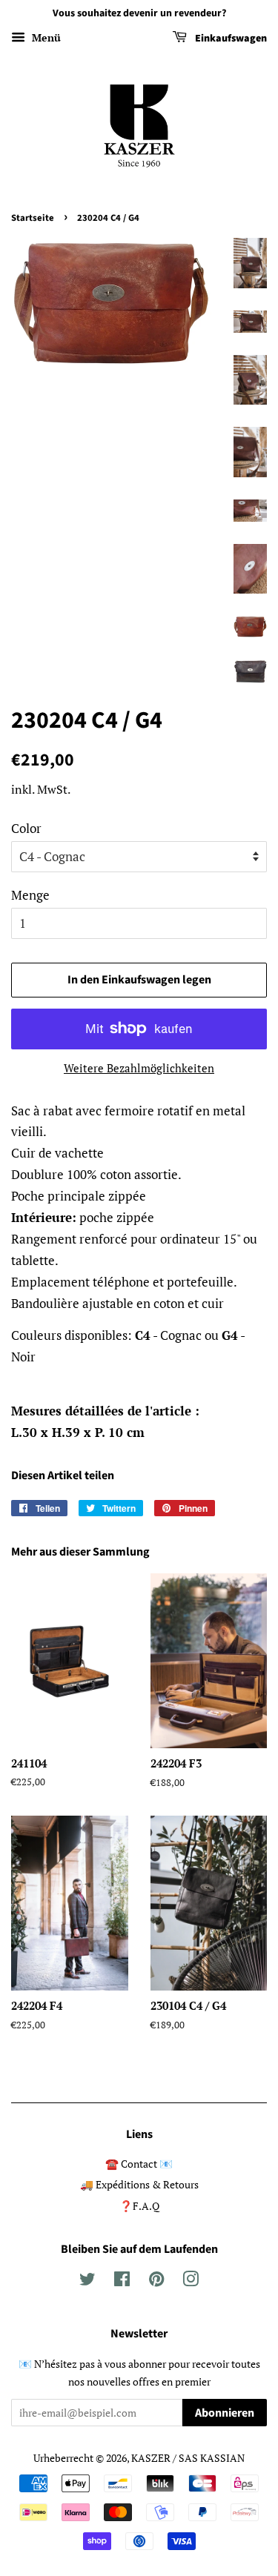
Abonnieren (225, 2413)
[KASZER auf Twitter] (87, 2281)
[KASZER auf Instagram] (191, 2281)
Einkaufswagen (230, 39)
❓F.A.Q (139, 2206)
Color (26, 828)
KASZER (151, 2458)
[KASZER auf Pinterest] (156, 2281)
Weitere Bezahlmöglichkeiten (139, 1068)
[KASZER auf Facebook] (122, 2281)
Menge (30, 895)
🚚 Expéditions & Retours (139, 2184)
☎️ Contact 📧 (139, 2164)
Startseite (33, 218)
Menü (45, 37)
